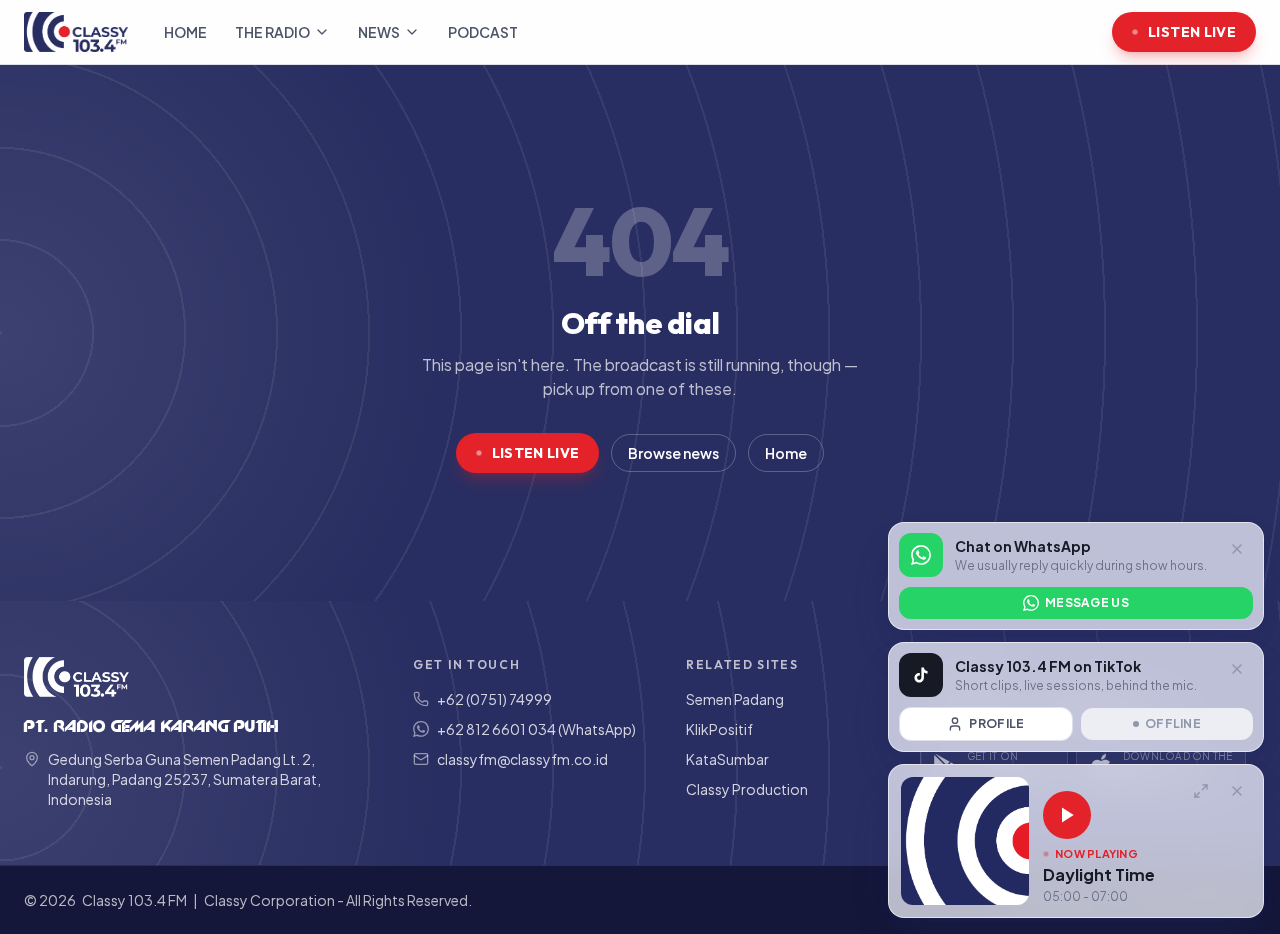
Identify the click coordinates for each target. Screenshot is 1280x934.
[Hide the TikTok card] (1237, 669)
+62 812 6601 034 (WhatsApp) (536, 729)
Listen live (1192, 32)
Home (185, 32)
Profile (996, 723)
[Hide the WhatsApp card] (1237, 549)
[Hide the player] (1237, 791)
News (379, 32)
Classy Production (747, 789)
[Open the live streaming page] (1201, 791)
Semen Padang (735, 699)
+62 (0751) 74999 (494, 699)
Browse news (673, 453)
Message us (1087, 602)
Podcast (483, 32)
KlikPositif (719, 729)
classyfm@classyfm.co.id (522, 759)
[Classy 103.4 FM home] (76, 32)
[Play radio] (1067, 815)
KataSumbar (727, 759)
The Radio (272, 32)
